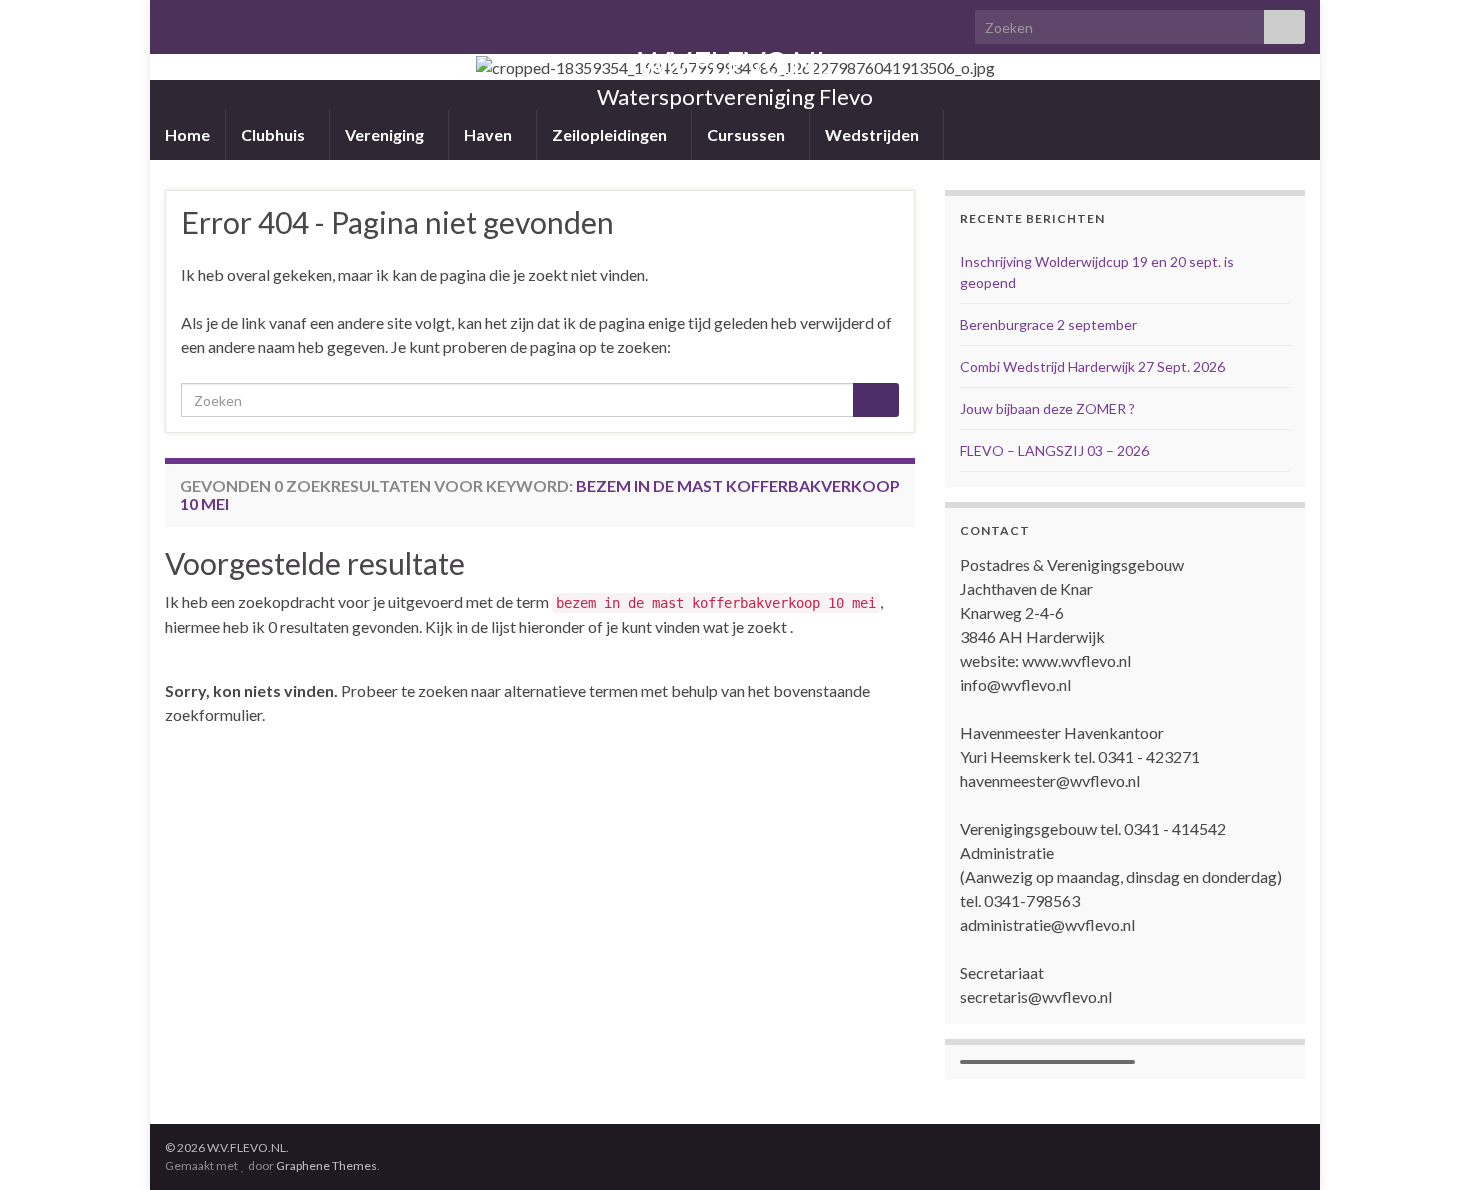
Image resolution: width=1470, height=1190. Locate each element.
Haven (489, 134)
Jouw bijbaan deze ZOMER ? (1047, 408)
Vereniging (386, 134)
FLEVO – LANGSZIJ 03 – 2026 (1054, 450)
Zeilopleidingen (611, 134)
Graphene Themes (326, 1165)
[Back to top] (1425, 1145)
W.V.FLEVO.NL (735, 63)
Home (187, 134)
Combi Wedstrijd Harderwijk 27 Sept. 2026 (1094, 366)
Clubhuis (274, 134)
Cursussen (747, 134)
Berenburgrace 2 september (1048, 324)
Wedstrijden (873, 134)
